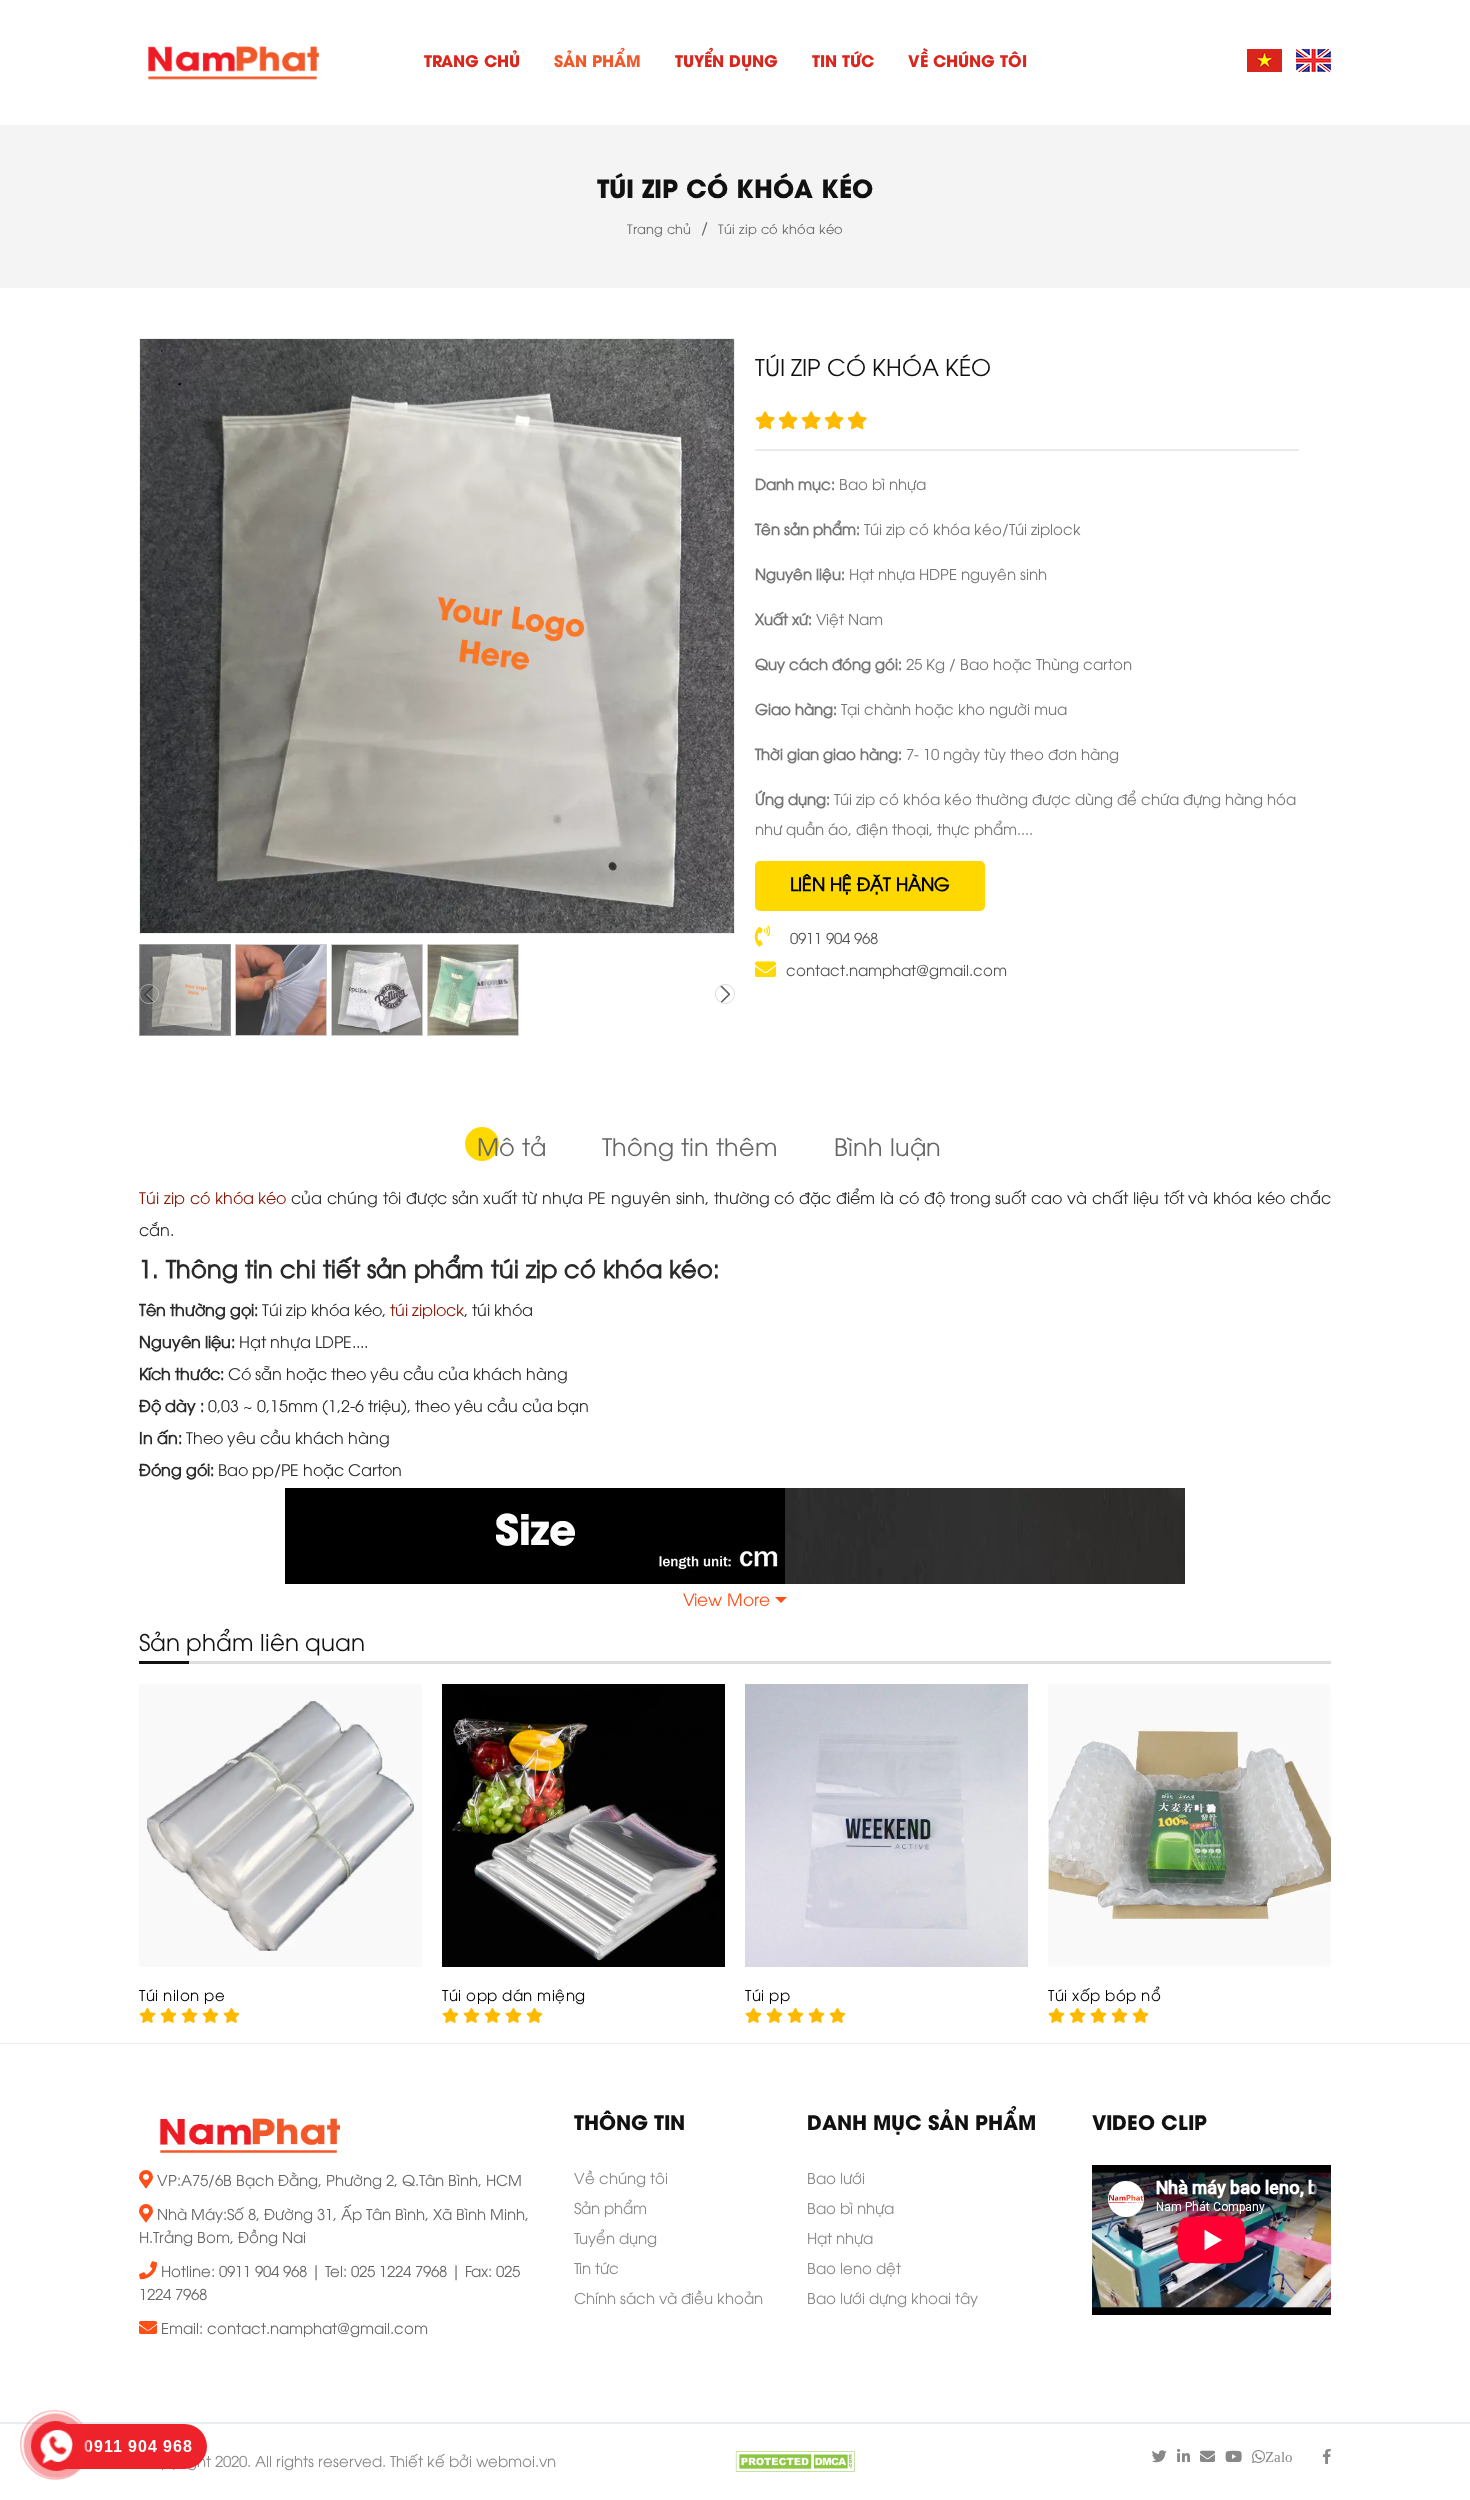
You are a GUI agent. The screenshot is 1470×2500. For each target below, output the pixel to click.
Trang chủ (472, 62)
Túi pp (767, 1997)
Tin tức (843, 62)
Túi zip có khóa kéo (735, 191)
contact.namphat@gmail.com (896, 972)
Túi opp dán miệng (514, 1997)
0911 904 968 (832, 940)
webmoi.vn (516, 2463)
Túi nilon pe (182, 1997)
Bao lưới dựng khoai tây (892, 2300)
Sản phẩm (597, 62)
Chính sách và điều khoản (668, 2300)
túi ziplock (427, 1311)
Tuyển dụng (726, 62)
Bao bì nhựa (850, 2210)
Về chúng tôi (967, 62)
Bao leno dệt (854, 2270)
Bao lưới (836, 2180)
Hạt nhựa (840, 2240)
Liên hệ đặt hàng (870, 886)
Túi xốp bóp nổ (1104, 1997)
